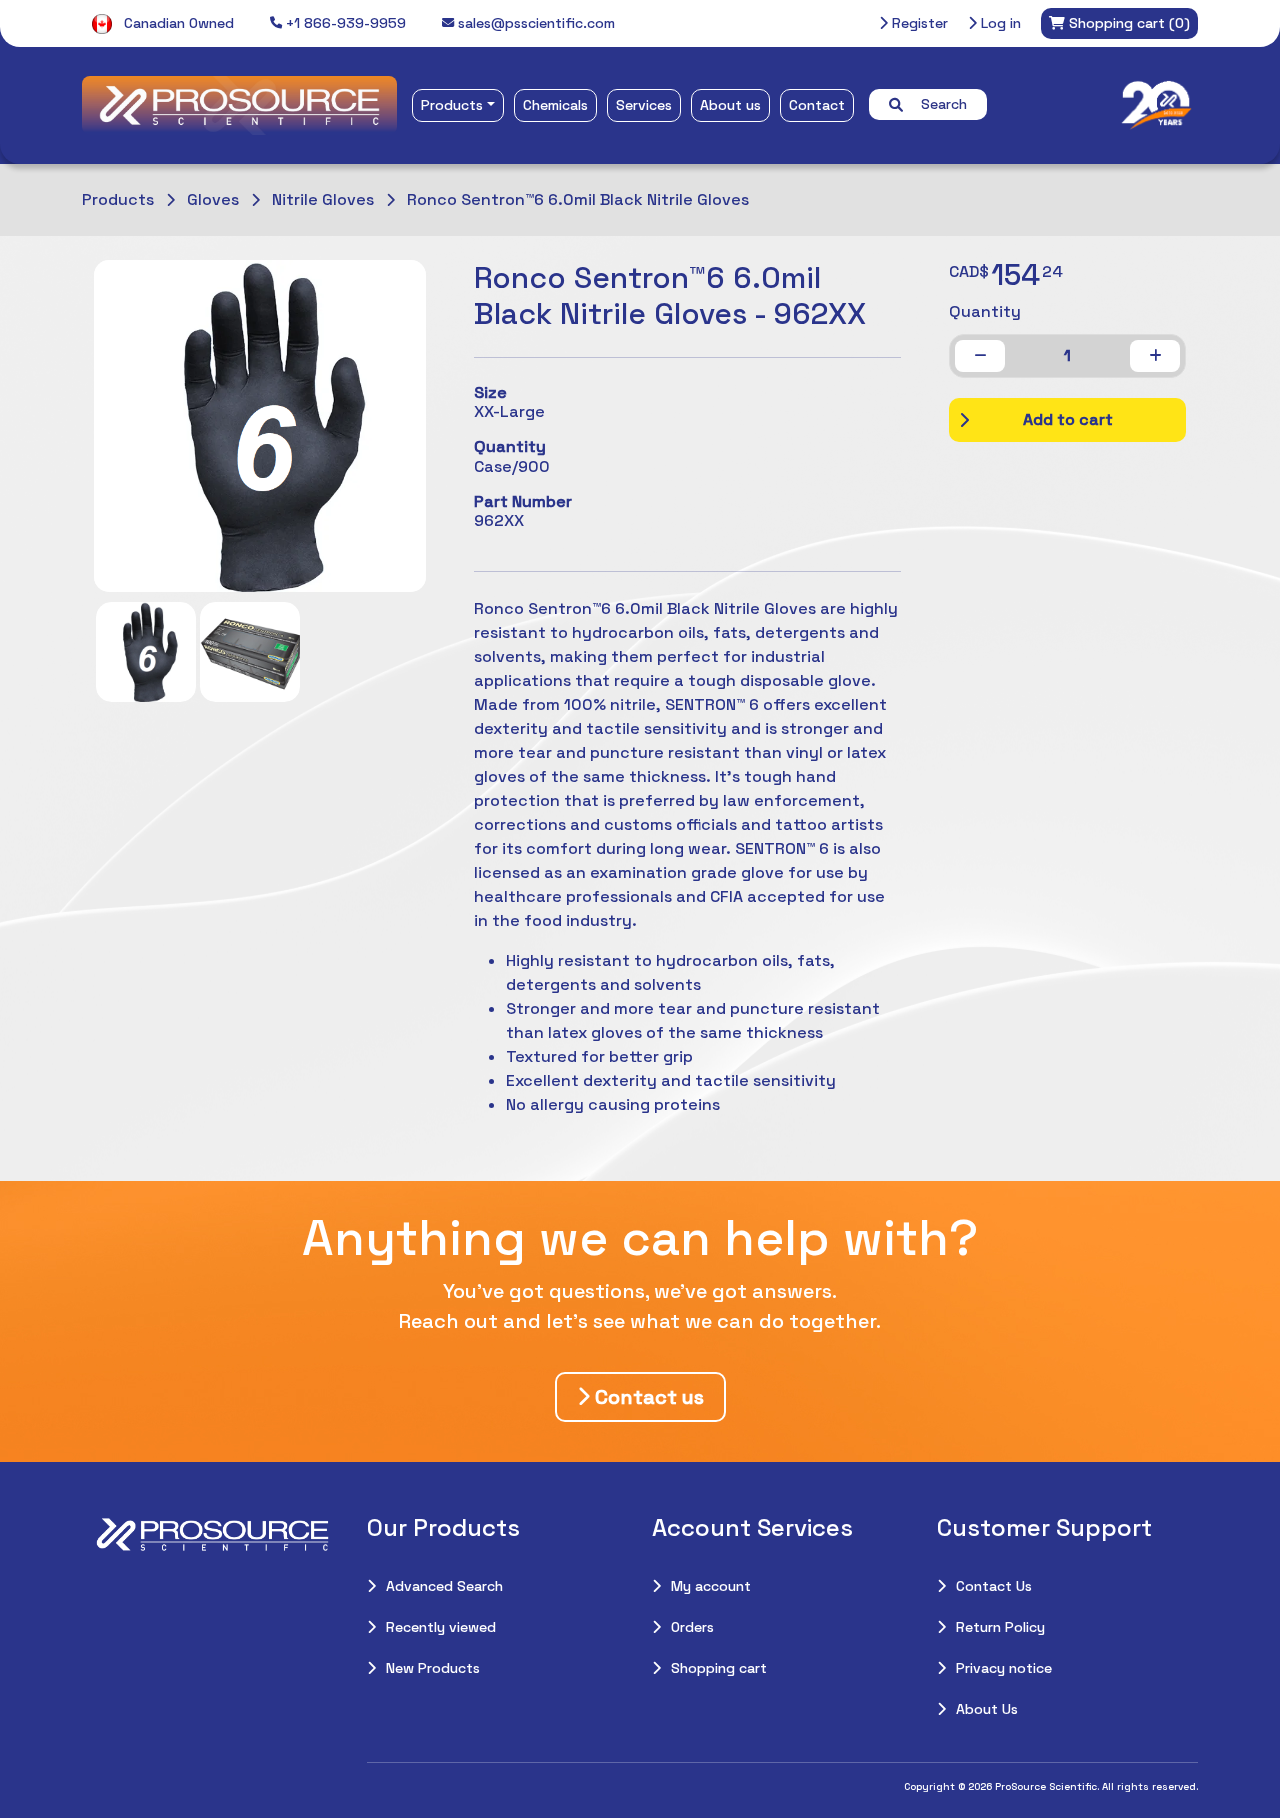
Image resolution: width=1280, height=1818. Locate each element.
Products (452, 105)
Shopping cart (719, 1668)
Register (918, 23)
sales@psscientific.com (534, 23)
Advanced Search (444, 1586)
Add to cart (1068, 419)
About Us (987, 1709)
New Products (433, 1668)
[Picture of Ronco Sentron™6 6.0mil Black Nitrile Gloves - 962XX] (146, 652)
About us (730, 105)
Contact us (647, 1397)
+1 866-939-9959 (344, 23)
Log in (999, 23)
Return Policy (1000, 1627)
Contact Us (994, 1586)
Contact (817, 105)
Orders (692, 1627)
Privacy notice (1004, 1668)
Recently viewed (441, 1627)
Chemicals (555, 105)
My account (711, 1586)
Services (644, 105)
